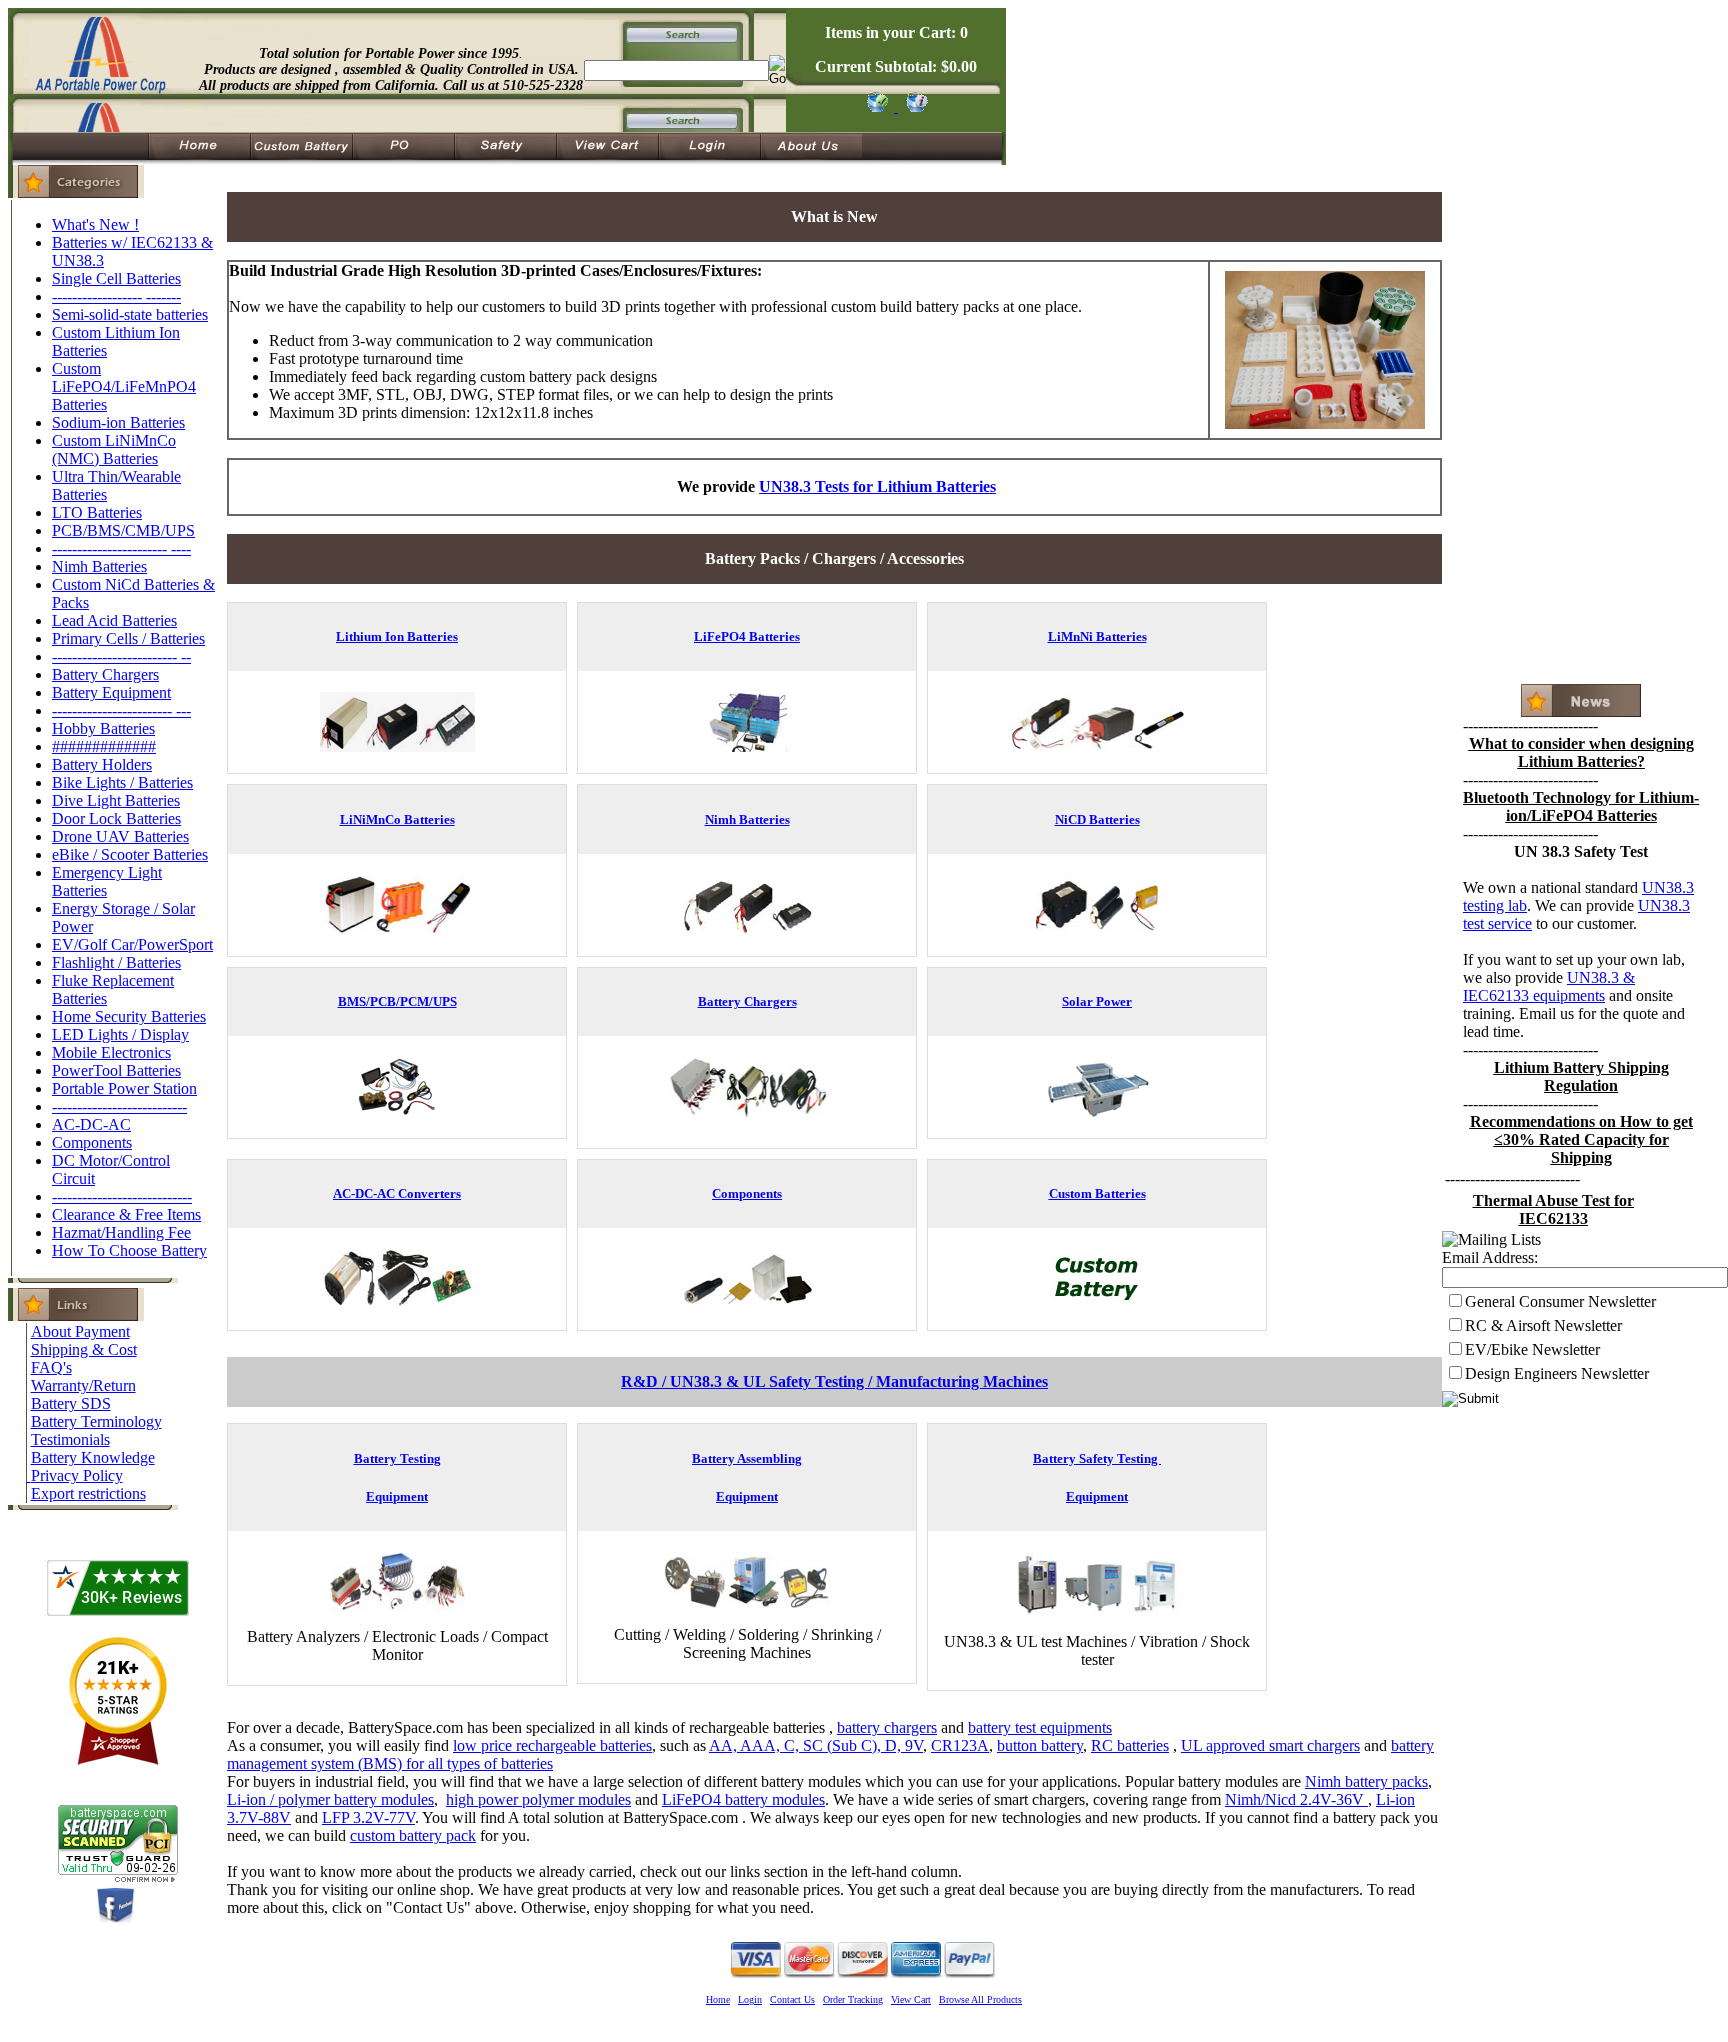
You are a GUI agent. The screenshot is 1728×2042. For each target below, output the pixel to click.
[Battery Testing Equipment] (397, 1606)
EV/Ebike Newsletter (1532, 1349)
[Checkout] (876, 106)
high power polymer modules (538, 1799)
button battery (1040, 1745)
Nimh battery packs (1366, 1781)
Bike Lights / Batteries (122, 782)
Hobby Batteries (103, 728)
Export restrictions (88, 1493)
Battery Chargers (105, 674)
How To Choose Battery (129, 1250)
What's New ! (95, 224)
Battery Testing (397, 1458)
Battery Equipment (111, 692)
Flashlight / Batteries (116, 962)
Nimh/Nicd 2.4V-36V (1296, 1799)
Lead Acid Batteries (114, 620)
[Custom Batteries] (1097, 1303)
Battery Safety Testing (1097, 1458)
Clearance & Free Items (126, 1214)
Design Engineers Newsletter (1557, 1373)
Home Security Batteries (129, 1016)
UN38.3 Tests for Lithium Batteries (877, 486)
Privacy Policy (77, 1475)
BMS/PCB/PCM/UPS (397, 1001)
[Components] (747, 1303)
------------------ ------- (116, 296)
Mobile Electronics (111, 1052)
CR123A (960, 1745)
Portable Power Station (124, 1088)
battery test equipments (1040, 1727)
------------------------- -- (121, 656)
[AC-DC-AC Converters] (397, 1303)
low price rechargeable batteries (552, 1745)
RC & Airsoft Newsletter (1543, 1325)
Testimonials (70, 1439)
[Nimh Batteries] (747, 929)
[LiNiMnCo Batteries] (397, 929)
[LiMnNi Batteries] (1097, 746)
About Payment (80, 1331)
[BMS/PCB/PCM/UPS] (397, 1111)
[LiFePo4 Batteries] (747, 746)
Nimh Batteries (99, 566)
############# (104, 746)
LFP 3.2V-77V (368, 1817)
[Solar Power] (1097, 1111)
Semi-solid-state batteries (130, 314)
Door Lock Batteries (116, 818)
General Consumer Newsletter (1560, 1301)
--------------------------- (119, 1106)
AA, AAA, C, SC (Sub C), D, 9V (816, 1745)
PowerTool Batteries (116, 1070)
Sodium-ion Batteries (118, 422)
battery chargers (887, 1727)
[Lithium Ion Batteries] (397, 746)
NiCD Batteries (1097, 819)
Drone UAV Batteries (120, 836)
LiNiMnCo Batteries (397, 819)
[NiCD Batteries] (1097, 929)
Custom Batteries (1097, 1193)
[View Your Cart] (913, 106)
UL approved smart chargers (1270, 1745)
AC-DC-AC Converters (397, 1193)
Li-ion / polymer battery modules (330, 1799)
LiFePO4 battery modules (743, 1799)
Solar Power (1097, 1001)
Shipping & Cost (84, 1349)
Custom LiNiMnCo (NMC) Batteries (114, 449)
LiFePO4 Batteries (747, 636)
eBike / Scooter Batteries (130, 854)
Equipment (397, 1496)
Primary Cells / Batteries (128, 638)
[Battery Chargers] (747, 1121)
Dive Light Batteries (116, 800)
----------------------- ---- (121, 548)
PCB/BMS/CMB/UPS (123, 530)
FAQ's (51, 1367)
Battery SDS (71, 1403)
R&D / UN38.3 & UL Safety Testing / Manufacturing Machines (834, 1381)
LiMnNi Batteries (1097, 636)
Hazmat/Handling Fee (121, 1232)
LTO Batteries (97, 512)
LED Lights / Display (120, 1034)
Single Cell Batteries (116, 278)
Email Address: (1490, 1257)
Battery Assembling (747, 1458)
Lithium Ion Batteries (397, 636)
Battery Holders (102, 764)
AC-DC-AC (91, 1124)
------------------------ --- (121, 710)
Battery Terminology (96, 1421)
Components (92, 1142)
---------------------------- (122, 1196)
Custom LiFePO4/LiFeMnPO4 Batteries (124, 386)
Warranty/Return (83, 1385)
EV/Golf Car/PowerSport (132, 944)
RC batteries (1130, 1745)
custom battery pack (413, 1835)
